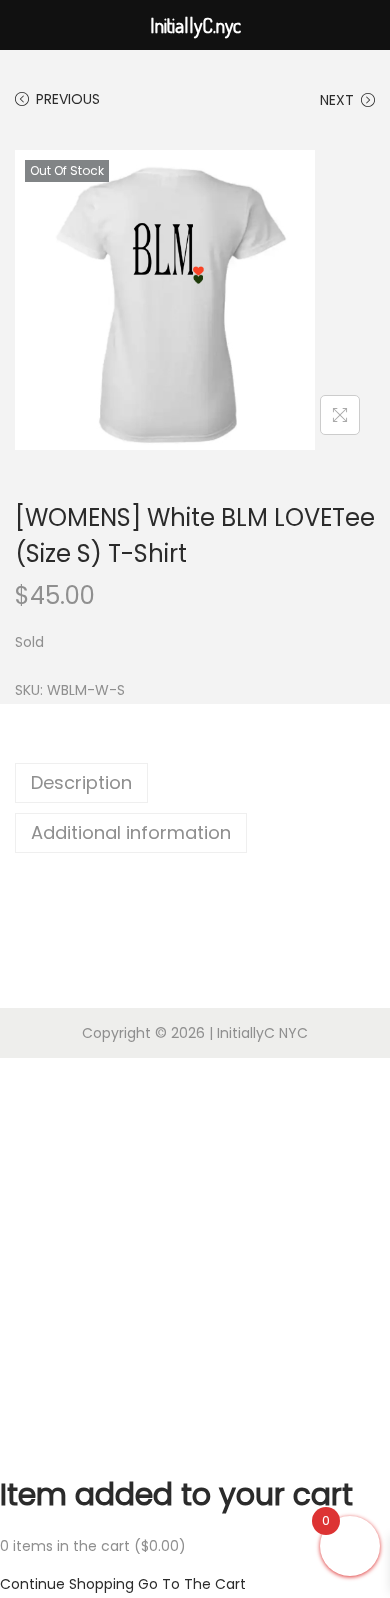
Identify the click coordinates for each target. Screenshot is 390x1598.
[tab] (195, 783)
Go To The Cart (192, 1584)
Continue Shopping (67, 1584)
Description (81, 782)
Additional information (131, 832)
